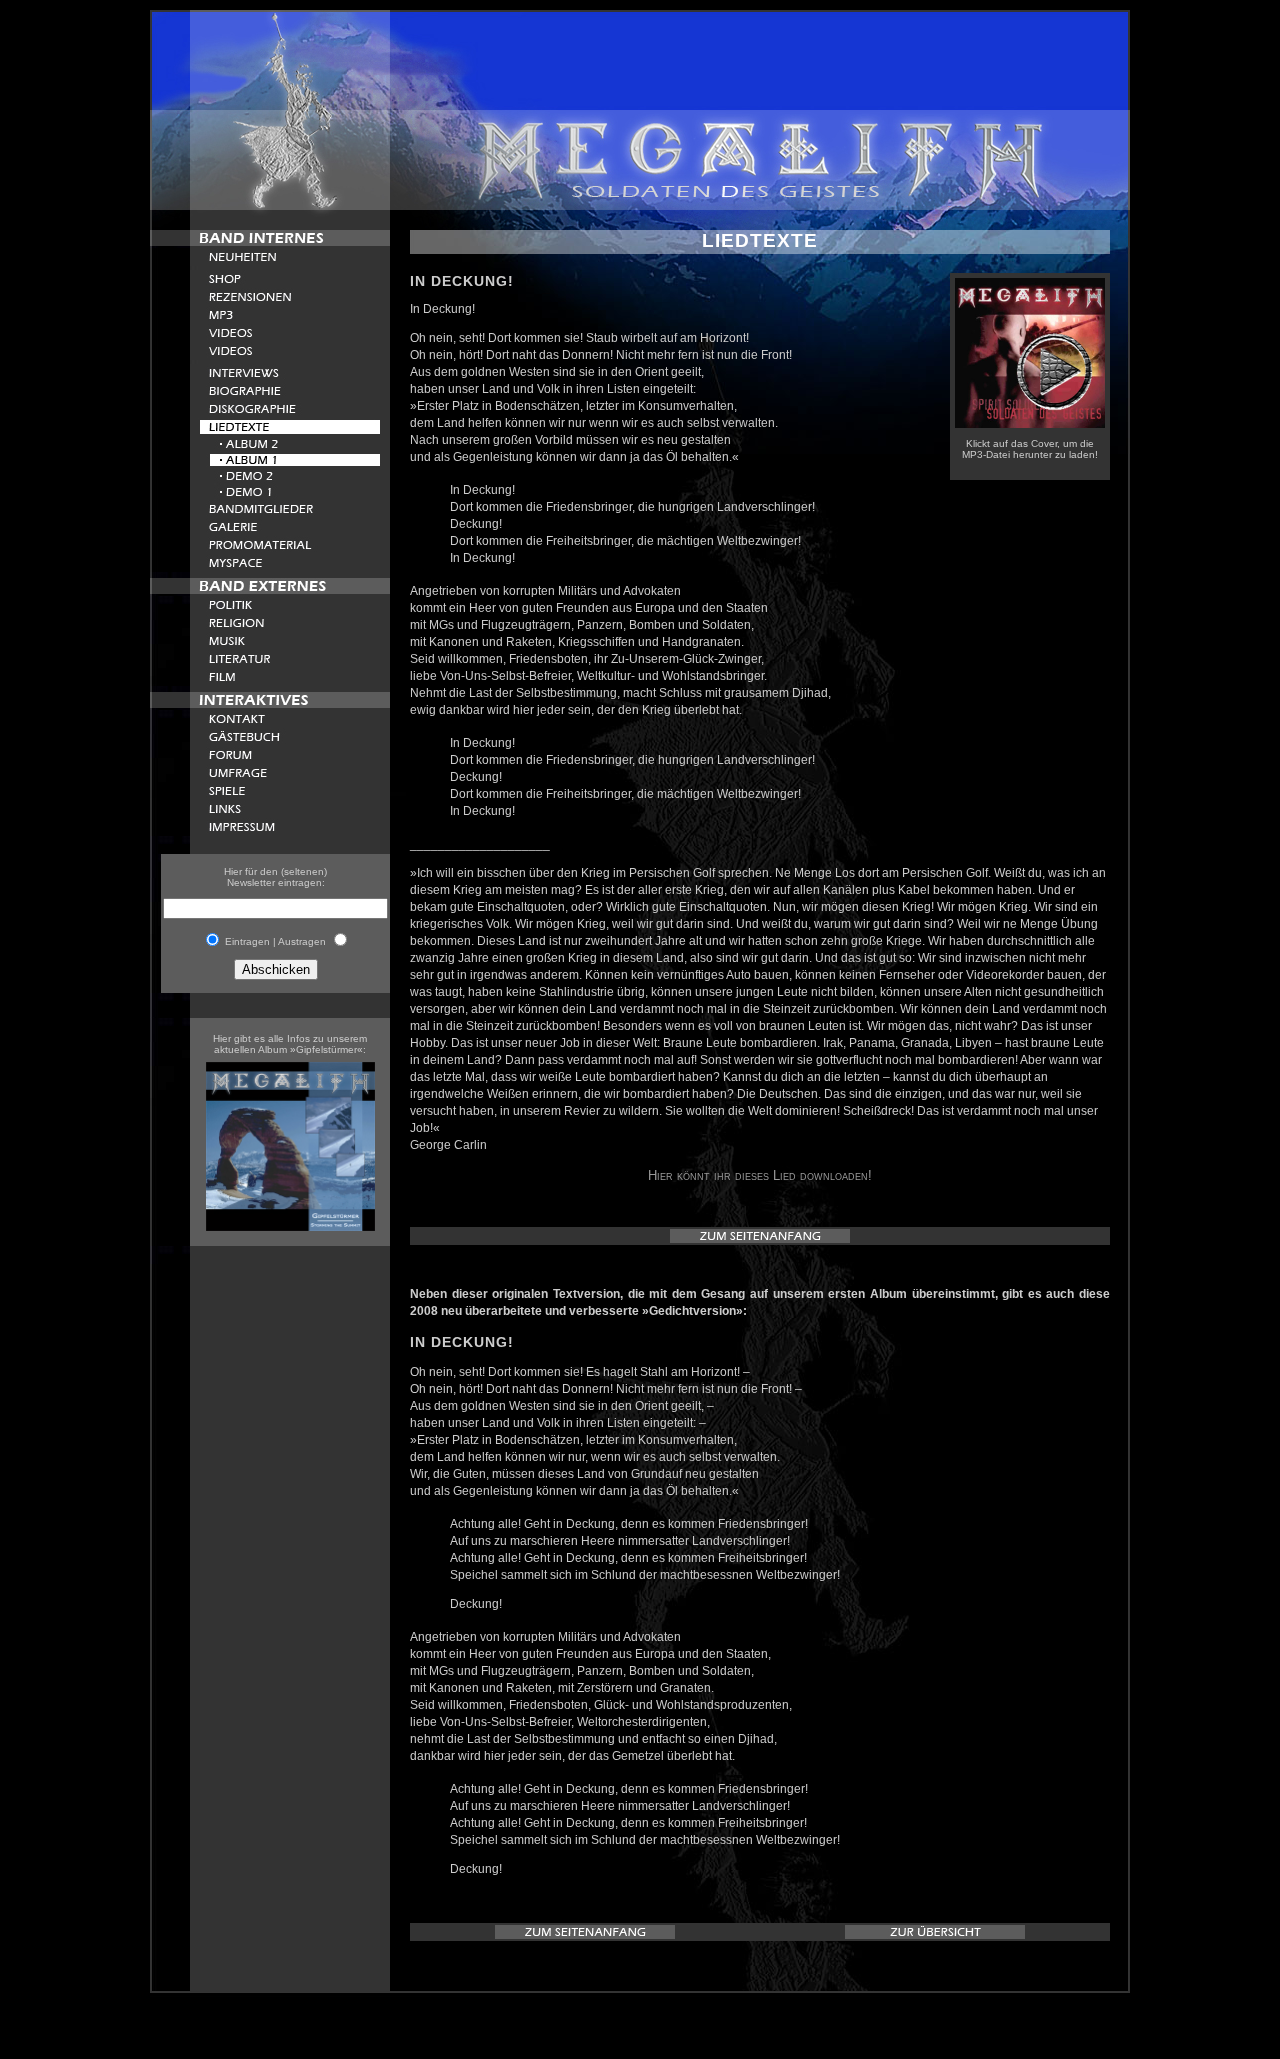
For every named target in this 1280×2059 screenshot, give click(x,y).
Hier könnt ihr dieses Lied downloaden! (760, 1175)
